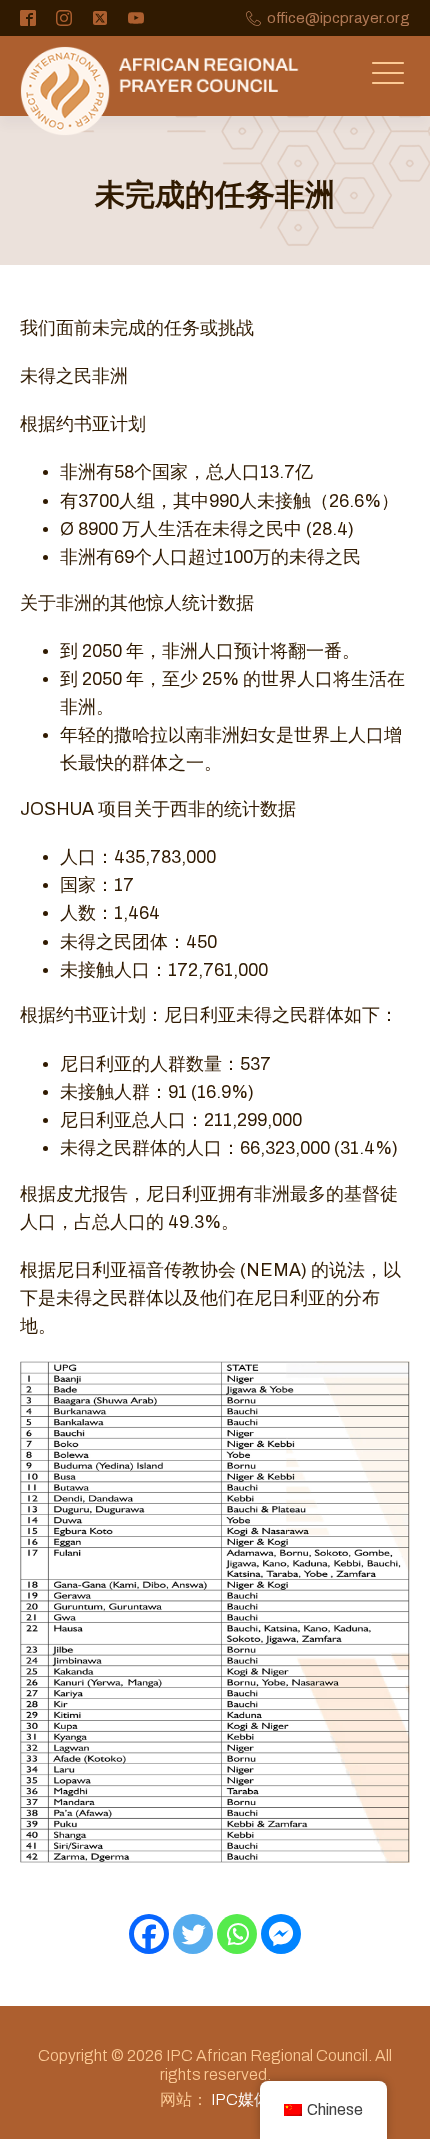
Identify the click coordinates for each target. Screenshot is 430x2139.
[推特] (193, 1934)
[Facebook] (149, 1934)
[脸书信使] (281, 1934)
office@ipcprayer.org (338, 18)
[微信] (237, 1934)
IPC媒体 (240, 2099)
